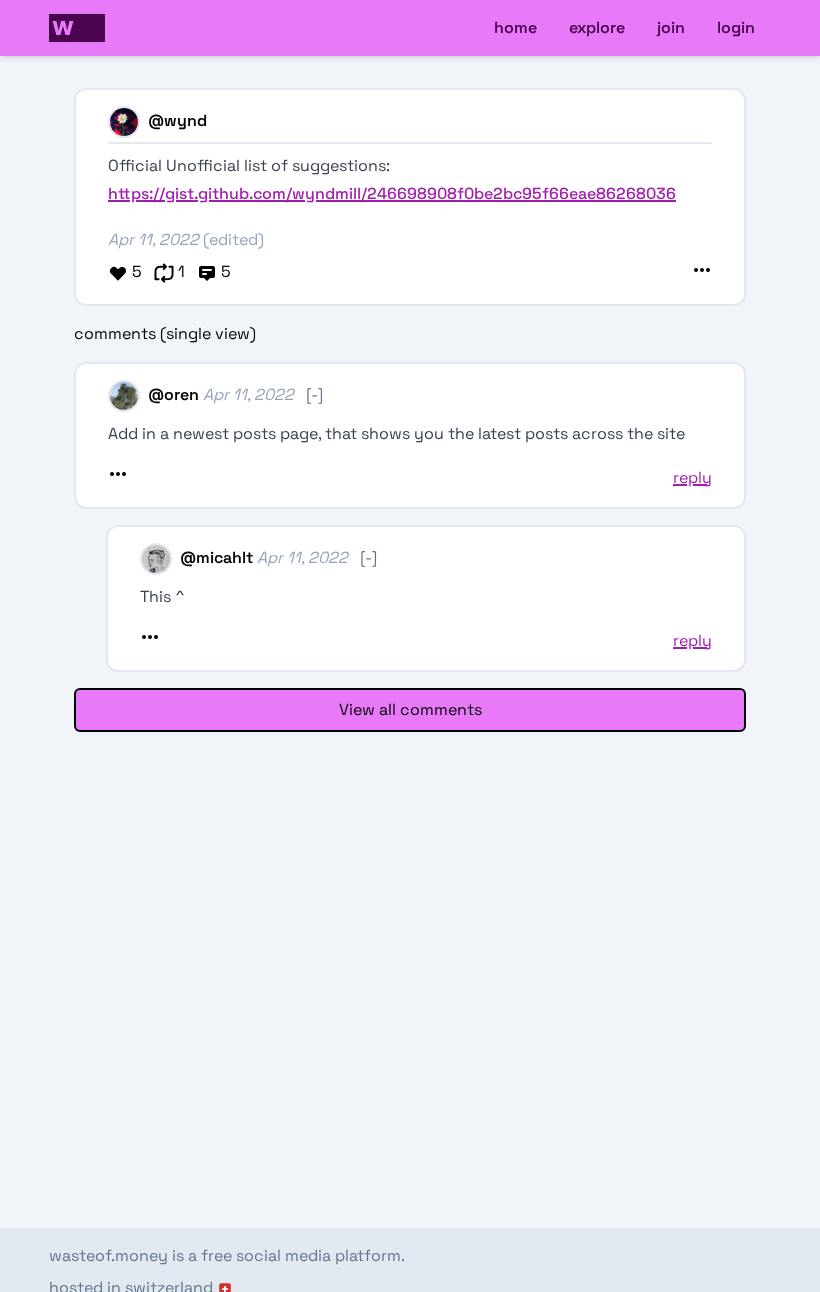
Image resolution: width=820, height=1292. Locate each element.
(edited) (233, 239)
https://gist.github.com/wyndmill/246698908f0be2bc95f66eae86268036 (392, 193)
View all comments (410, 709)
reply (692, 477)
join (671, 27)
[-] (314, 394)
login (736, 27)
